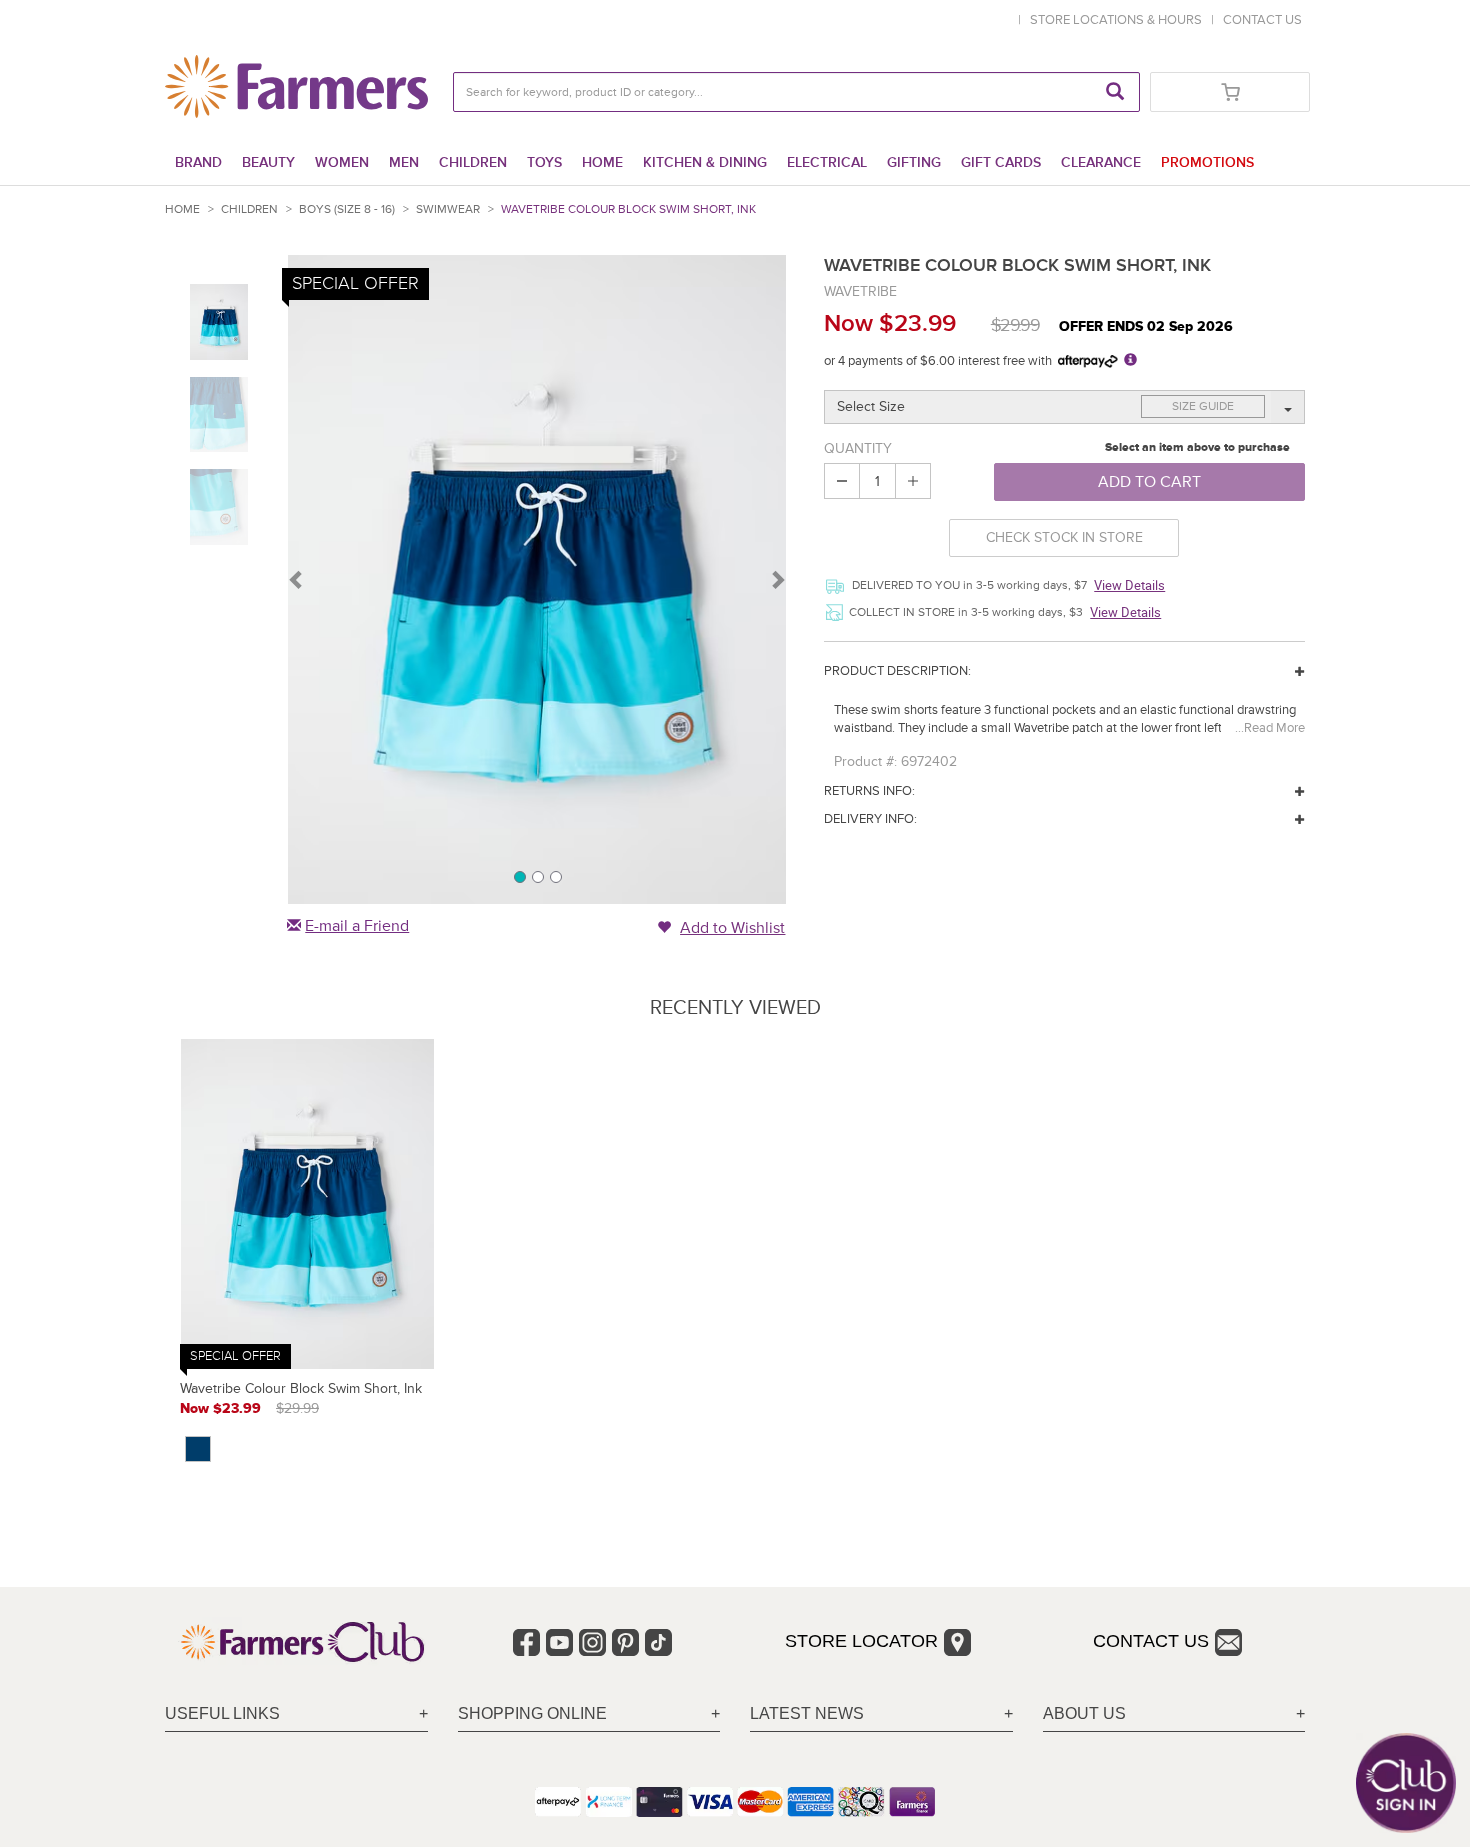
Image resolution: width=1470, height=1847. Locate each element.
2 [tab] (537, 876)
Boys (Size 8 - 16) (347, 209)
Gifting (914, 162)
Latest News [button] (807, 1713)
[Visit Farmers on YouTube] (559, 1642)
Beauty (268, 162)
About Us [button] (1084, 1713)
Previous (297, 579)
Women (342, 162)
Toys (544, 162)
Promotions (1207, 162)
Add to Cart (1149, 482)
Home (602, 162)
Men (404, 162)
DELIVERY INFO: (870, 819)
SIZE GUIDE (1203, 406)
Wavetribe (860, 291)
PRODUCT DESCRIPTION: (897, 671)
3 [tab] (555, 876)
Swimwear (448, 209)
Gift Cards (1001, 162)
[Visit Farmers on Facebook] (526, 1642)
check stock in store (1064, 537)
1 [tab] (519, 876)
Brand (198, 162)
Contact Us (1151, 1641)
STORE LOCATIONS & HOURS (1119, 20)
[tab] (296, 1714)
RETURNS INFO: (869, 791)
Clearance (1101, 162)
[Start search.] (1115, 92)
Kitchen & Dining (705, 162)
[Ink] (198, 1449)
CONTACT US (1262, 20)
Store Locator (861, 1641)
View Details (1129, 585)
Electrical (827, 162)
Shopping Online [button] (532, 1713)
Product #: (865, 761)
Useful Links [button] (222, 1713)
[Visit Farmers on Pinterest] (625, 1642)
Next (777, 579)
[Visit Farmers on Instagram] (592, 1642)
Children (473, 162)
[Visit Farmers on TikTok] (658, 1642)
